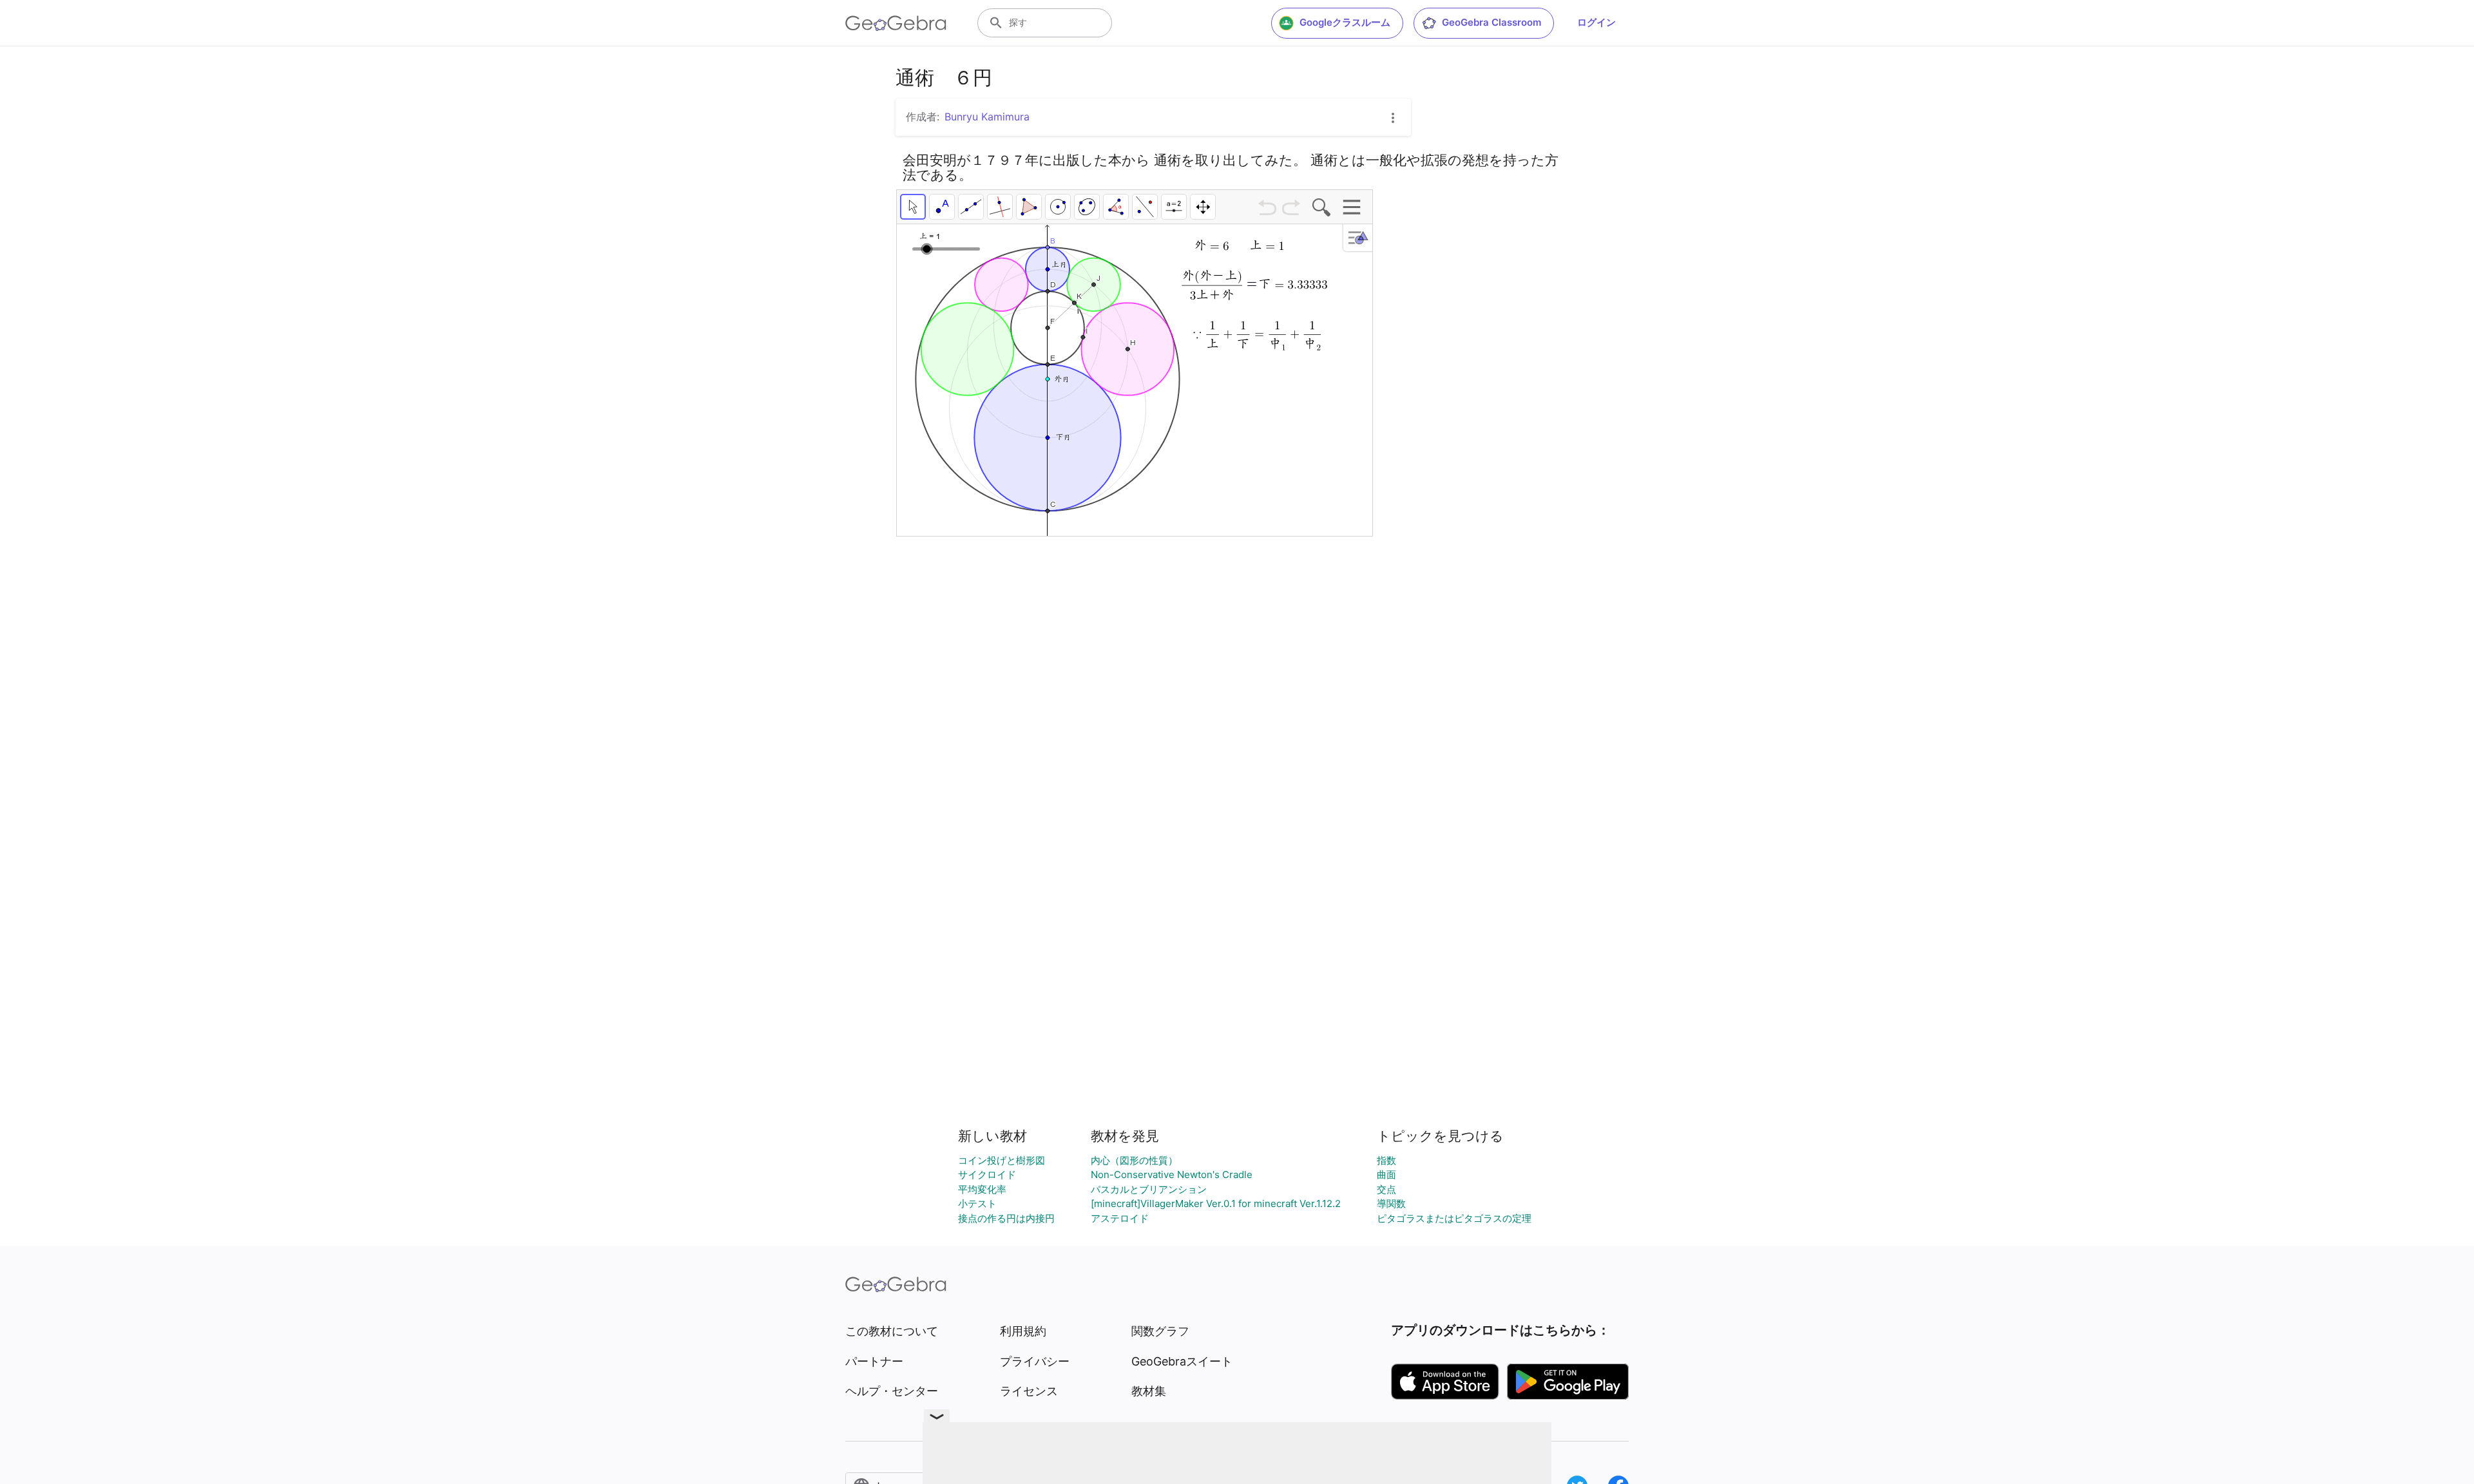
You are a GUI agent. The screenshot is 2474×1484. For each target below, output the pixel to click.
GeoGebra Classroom (1491, 22)
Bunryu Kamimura (987, 117)
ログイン (1597, 22)
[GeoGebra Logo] (896, 23)
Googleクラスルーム (1345, 22)
